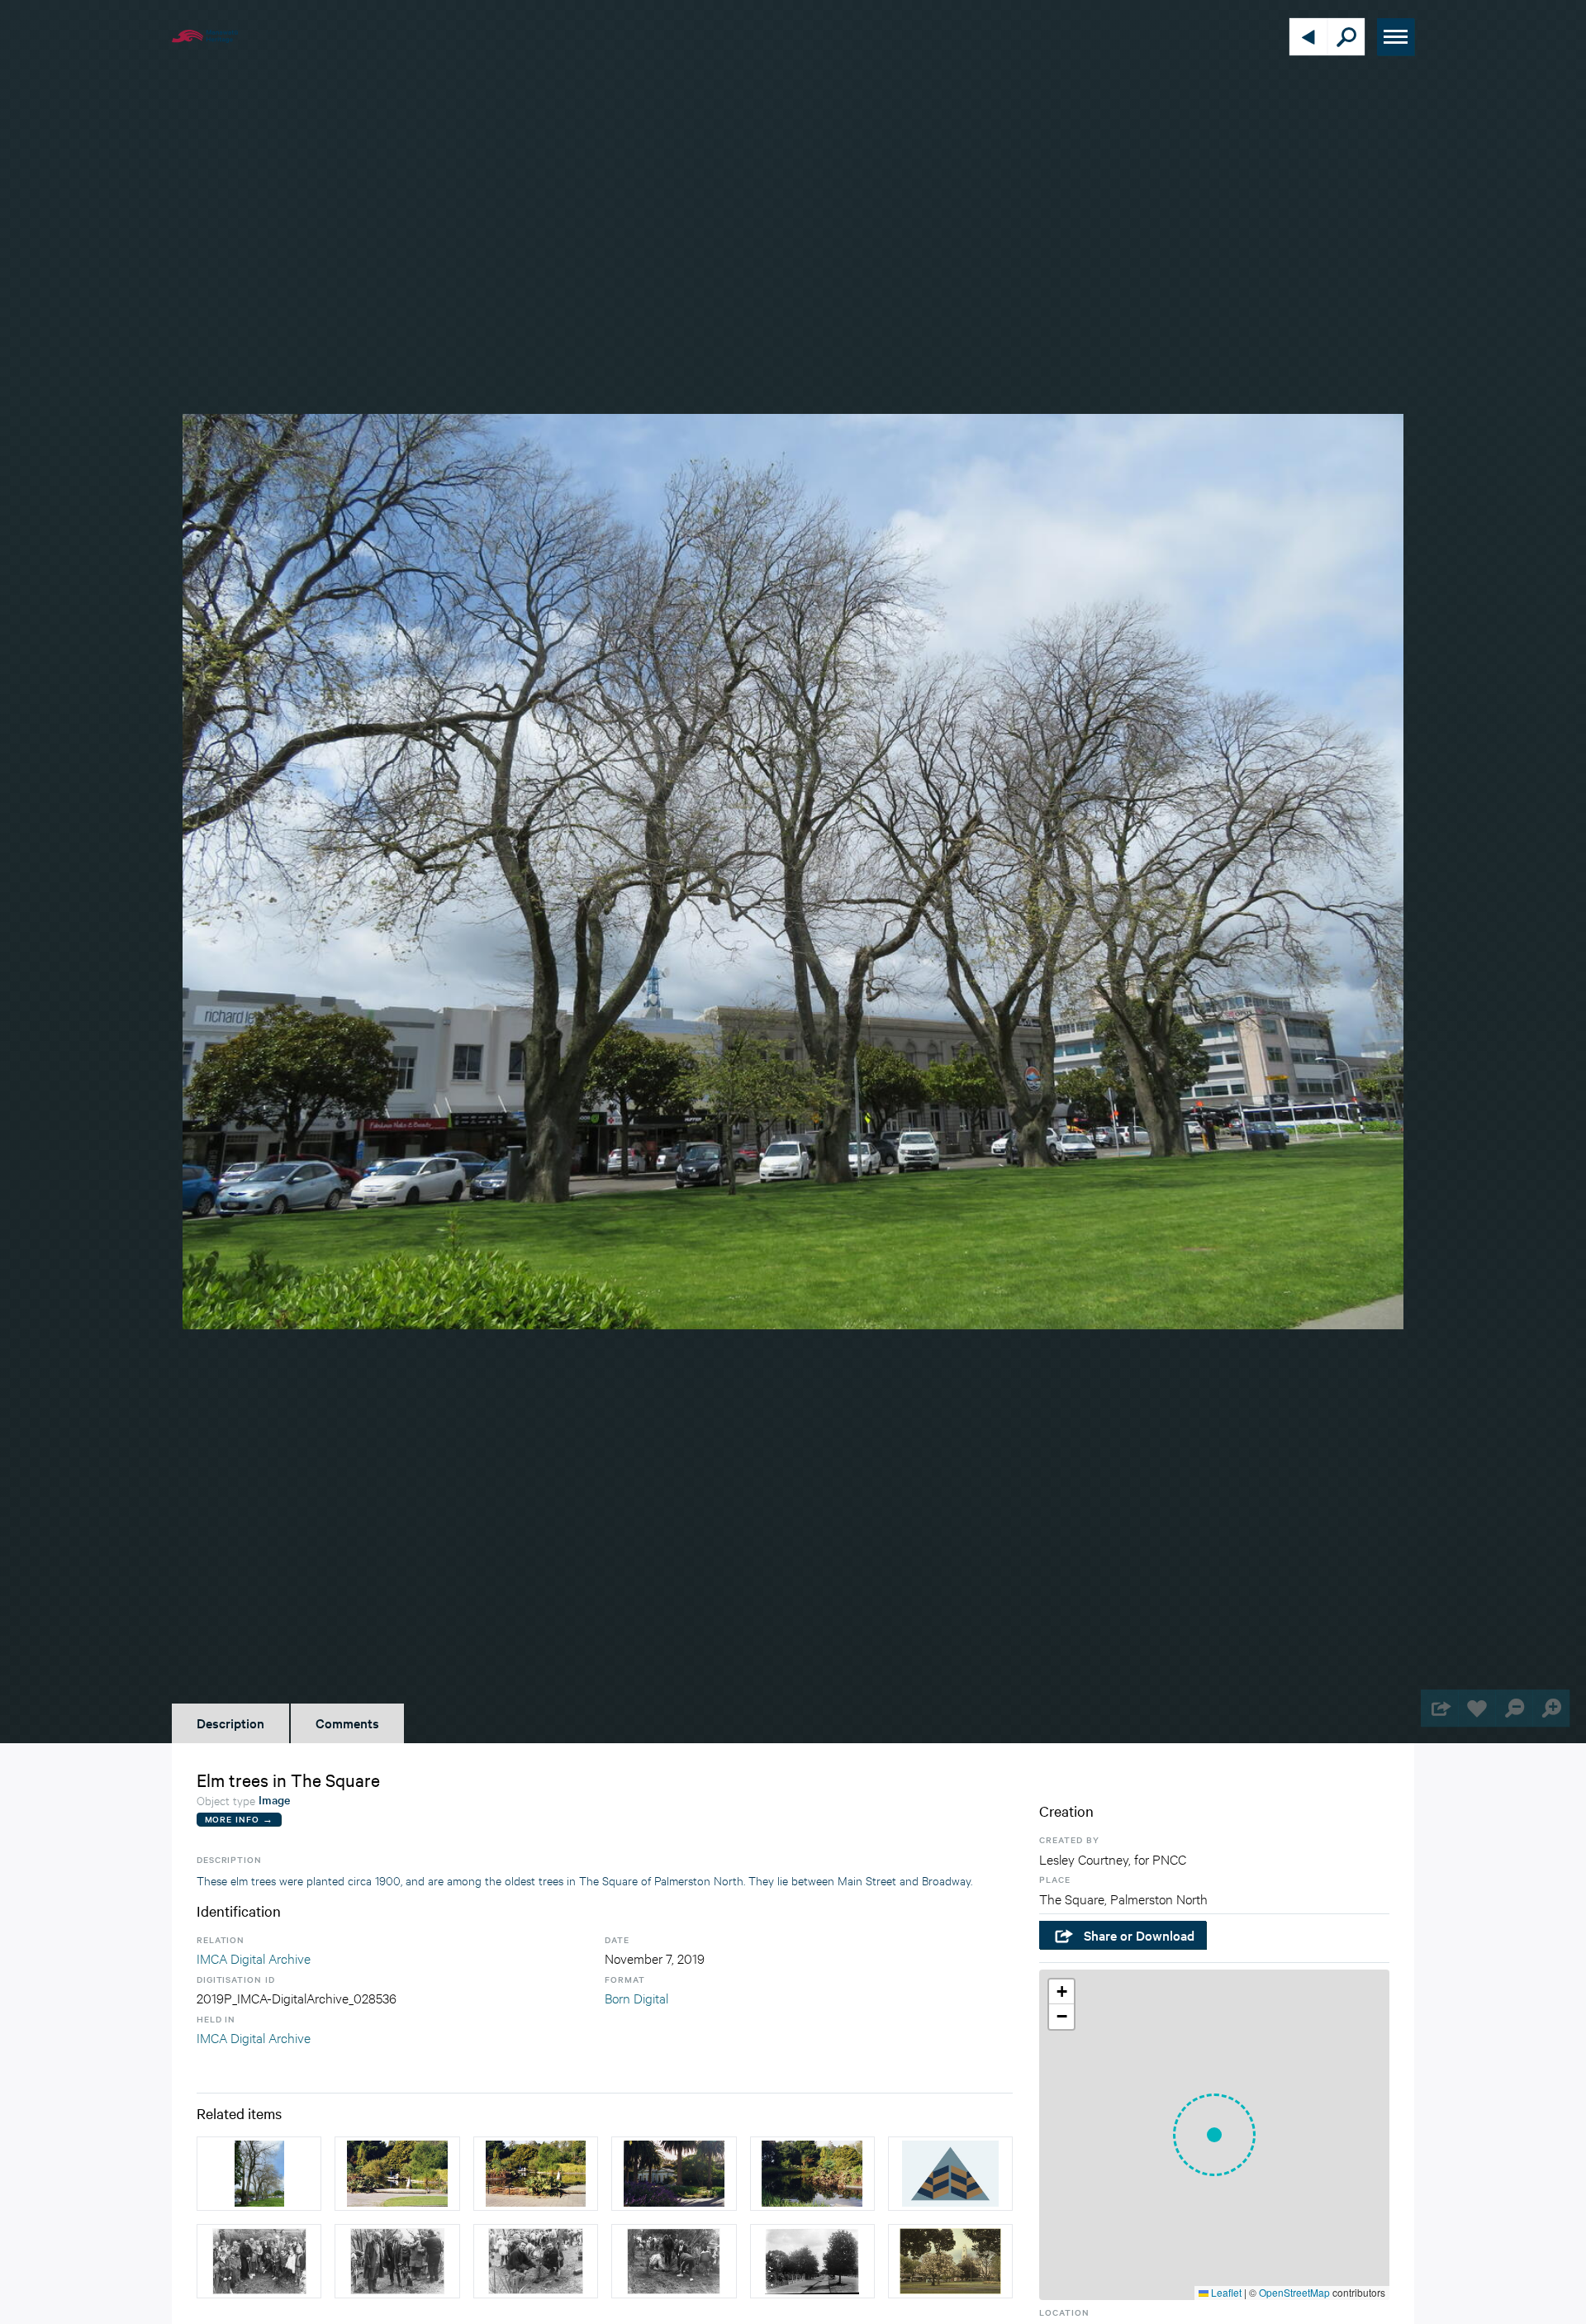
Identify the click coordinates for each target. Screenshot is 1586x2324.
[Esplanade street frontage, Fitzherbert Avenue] (812, 2261)
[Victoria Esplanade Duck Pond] (397, 2174)
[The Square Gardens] (950, 2261)
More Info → (239, 1819)
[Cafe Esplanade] (674, 2174)
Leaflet (1225, 2292)
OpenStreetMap (1294, 2292)
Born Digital (636, 1997)
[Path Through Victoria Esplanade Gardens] (950, 2174)
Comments (347, 1723)
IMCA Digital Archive (254, 1958)
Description (230, 1723)
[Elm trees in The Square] (259, 2174)
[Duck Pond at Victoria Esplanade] (812, 2174)
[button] (1214, 2135)
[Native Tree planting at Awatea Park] (259, 2261)
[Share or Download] (1439, 1708)
